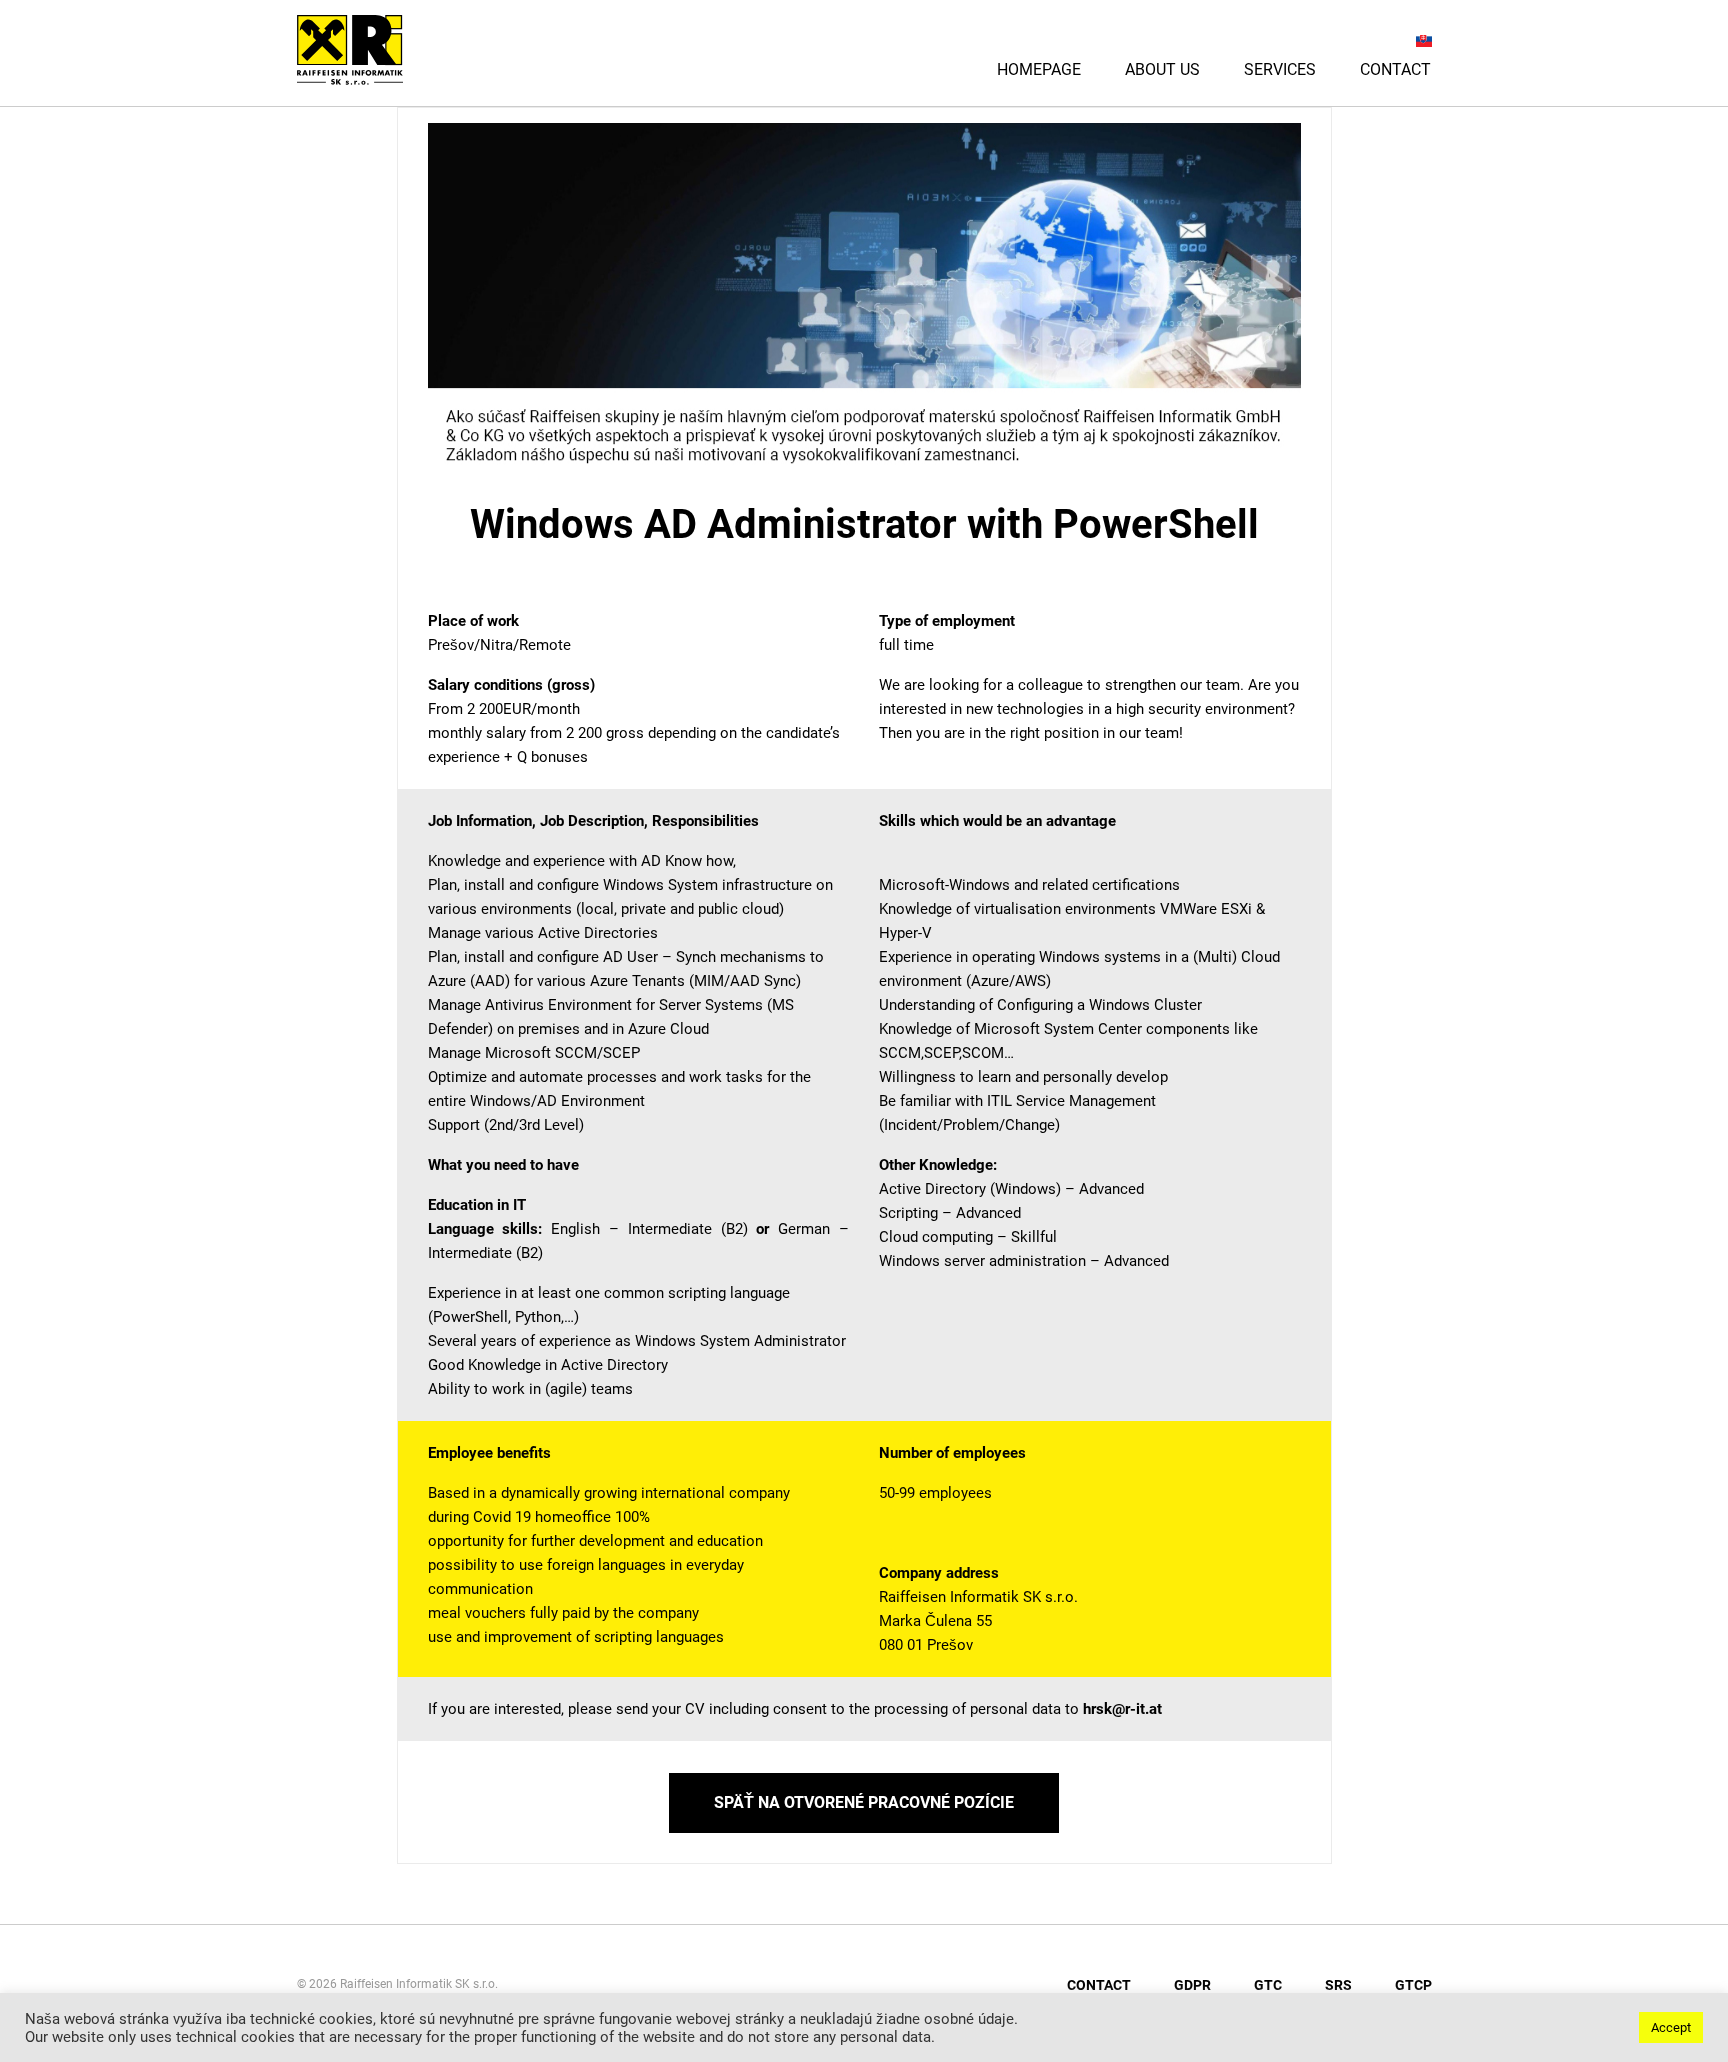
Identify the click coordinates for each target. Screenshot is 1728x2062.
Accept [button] (1671, 2027)
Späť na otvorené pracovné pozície (864, 1802)
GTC (1268, 1985)
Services (1280, 69)
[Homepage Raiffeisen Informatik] (379, 78)
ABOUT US (1162, 69)
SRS (1338, 1985)
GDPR (1192, 1985)
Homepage (1039, 69)
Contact (1395, 69)
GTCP (1413, 1985)
